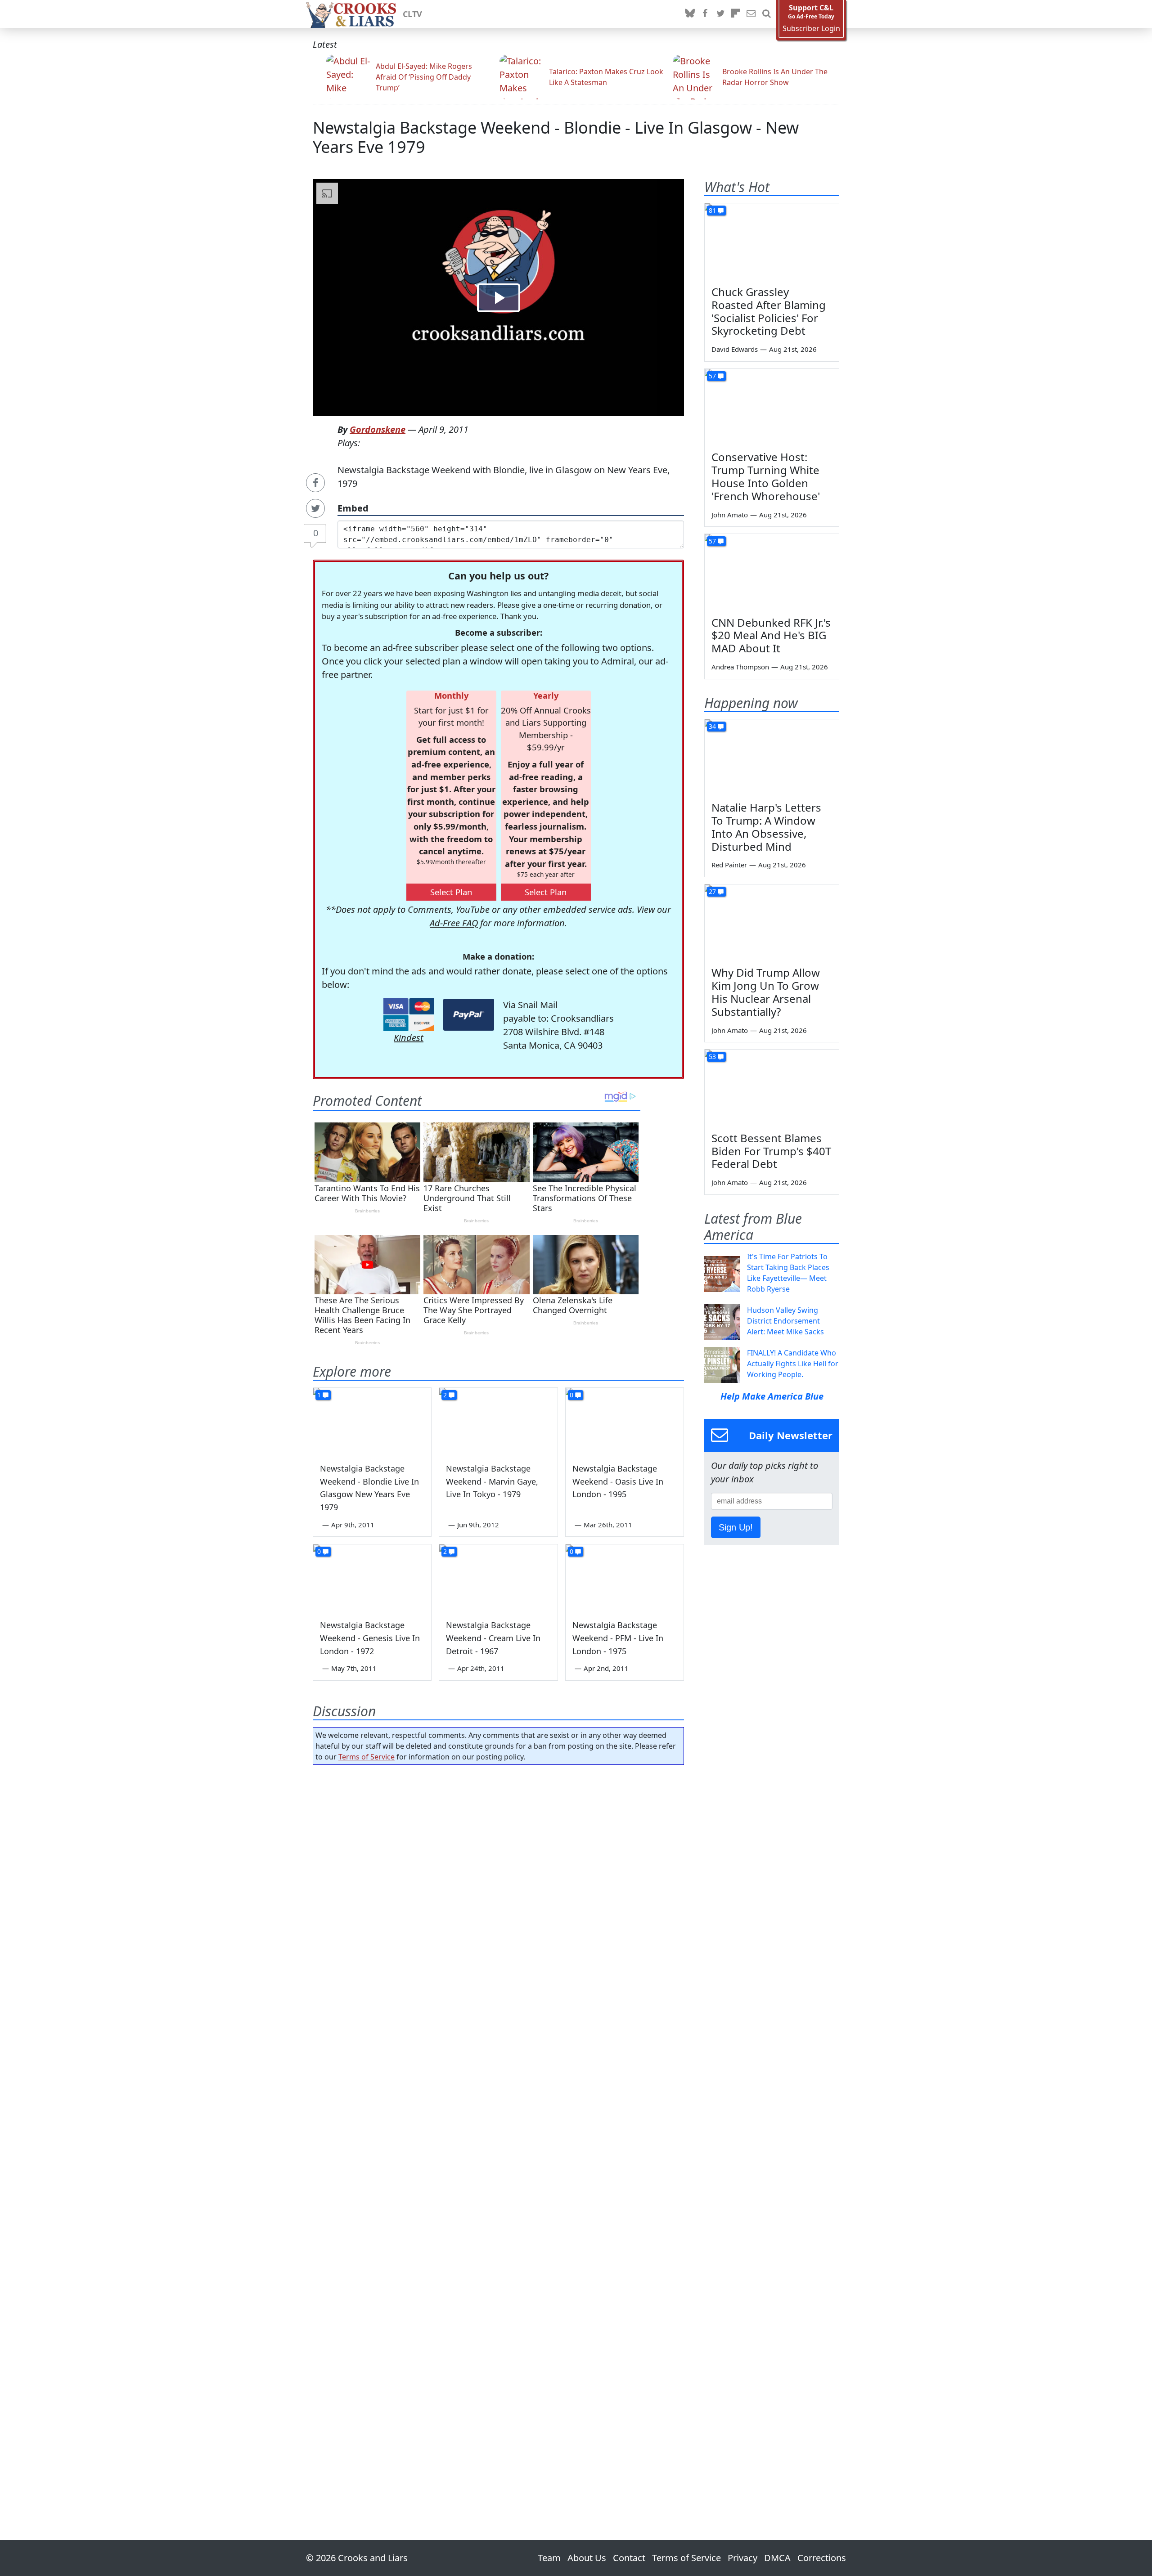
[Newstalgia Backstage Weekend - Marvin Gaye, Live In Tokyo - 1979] (498, 1421)
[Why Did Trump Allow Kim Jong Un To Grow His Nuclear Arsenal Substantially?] (772, 922)
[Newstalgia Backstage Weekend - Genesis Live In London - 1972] (372, 1578)
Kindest (409, 1038)
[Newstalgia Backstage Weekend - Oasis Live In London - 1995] (625, 1421)
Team (549, 2558)
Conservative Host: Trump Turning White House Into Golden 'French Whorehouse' (766, 476)
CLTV (412, 14)
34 (712, 726)
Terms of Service (367, 1757)
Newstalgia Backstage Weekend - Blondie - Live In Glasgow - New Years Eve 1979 (556, 137)
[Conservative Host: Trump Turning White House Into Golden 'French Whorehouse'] (772, 407)
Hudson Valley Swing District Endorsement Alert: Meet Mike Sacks (785, 1321)
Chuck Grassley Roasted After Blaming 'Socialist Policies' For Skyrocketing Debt (769, 311)
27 (712, 891)
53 (712, 1057)
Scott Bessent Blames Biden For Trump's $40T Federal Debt (771, 1151)
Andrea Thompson (740, 667)
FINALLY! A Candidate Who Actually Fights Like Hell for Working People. (793, 1364)
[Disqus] (498, 2127)
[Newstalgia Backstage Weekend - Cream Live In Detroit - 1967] (498, 1578)
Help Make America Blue (772, 1396)
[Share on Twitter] (315, 508)
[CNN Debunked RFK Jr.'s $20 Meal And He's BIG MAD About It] (772, 572)
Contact (629, 2558)
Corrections (822, 2558)
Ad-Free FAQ (454, 923)
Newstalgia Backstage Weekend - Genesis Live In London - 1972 (370, 1638)
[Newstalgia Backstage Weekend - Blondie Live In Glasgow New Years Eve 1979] (372, 1421)
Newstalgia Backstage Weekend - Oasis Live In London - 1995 (618, 1481)
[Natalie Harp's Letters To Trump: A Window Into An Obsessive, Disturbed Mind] (772, 757)
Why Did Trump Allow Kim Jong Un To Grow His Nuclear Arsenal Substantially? (766, 992)
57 (712, 376)
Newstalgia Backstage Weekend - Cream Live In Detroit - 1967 (493, 1638)
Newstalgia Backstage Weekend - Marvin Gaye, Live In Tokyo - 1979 (492, 1481)
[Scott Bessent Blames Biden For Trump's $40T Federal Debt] (772, 1087)
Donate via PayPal (469, 1015)
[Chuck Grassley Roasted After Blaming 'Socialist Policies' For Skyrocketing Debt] (772, 241)
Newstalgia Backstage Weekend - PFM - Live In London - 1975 (618, 1638)
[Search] (766, 14)
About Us (587, 2558)
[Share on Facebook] (315, 483)
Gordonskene (378, 429)
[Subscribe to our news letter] (751, 14)
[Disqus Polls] (499, 1889)
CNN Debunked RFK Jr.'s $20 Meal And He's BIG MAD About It (771, 635)
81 (712, 210)
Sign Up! (736, 1527)
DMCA (777, 2558)
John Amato (730, 515)
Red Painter (729, 865)
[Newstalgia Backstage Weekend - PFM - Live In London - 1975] (625, 1578)
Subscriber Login (811, 29)
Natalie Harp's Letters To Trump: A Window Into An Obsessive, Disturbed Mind (766, 827)
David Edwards (735, 349)
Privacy (742, 2558)
